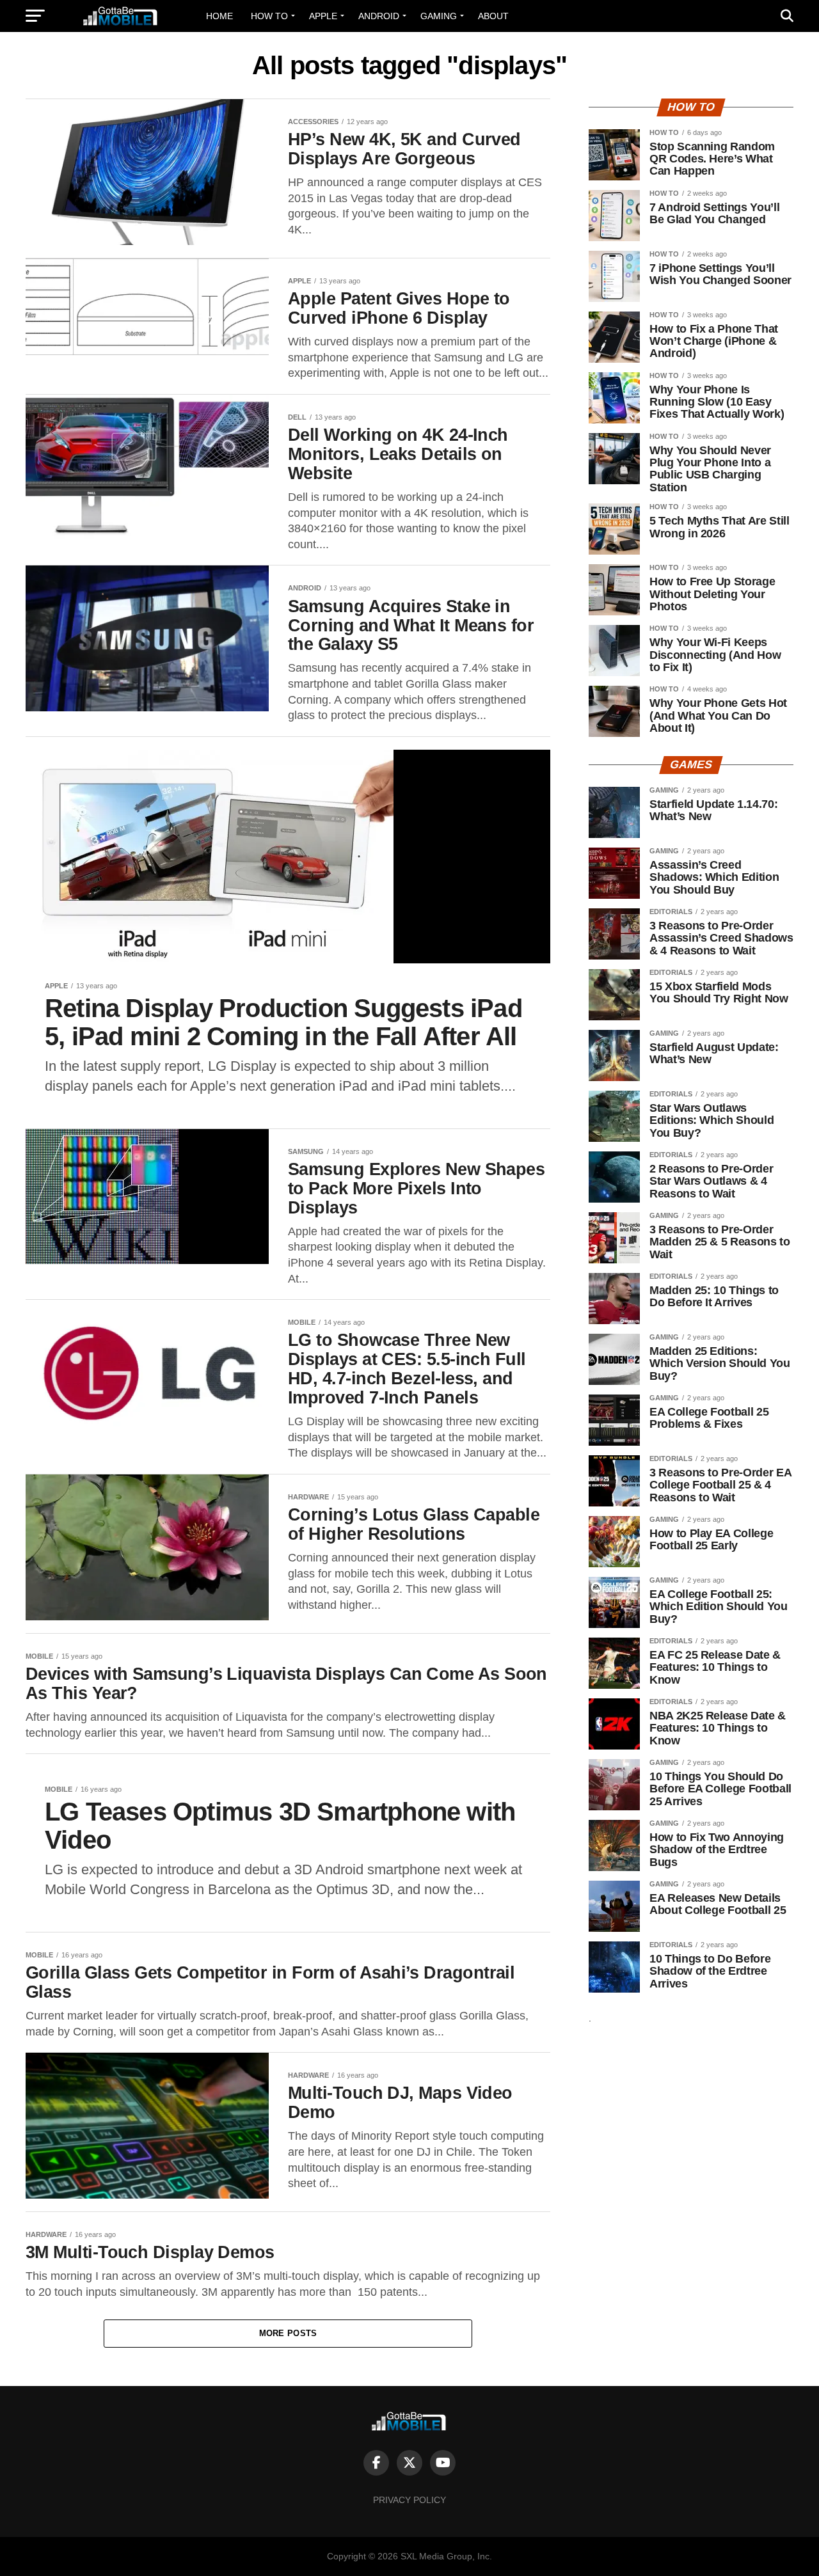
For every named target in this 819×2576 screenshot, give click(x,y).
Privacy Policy (409, 2500)
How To (269, 16)
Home (219, 16)
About (493, 16)
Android (379, 16)
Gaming (439, 16)
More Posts (288, 2333)
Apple (323, 16)
